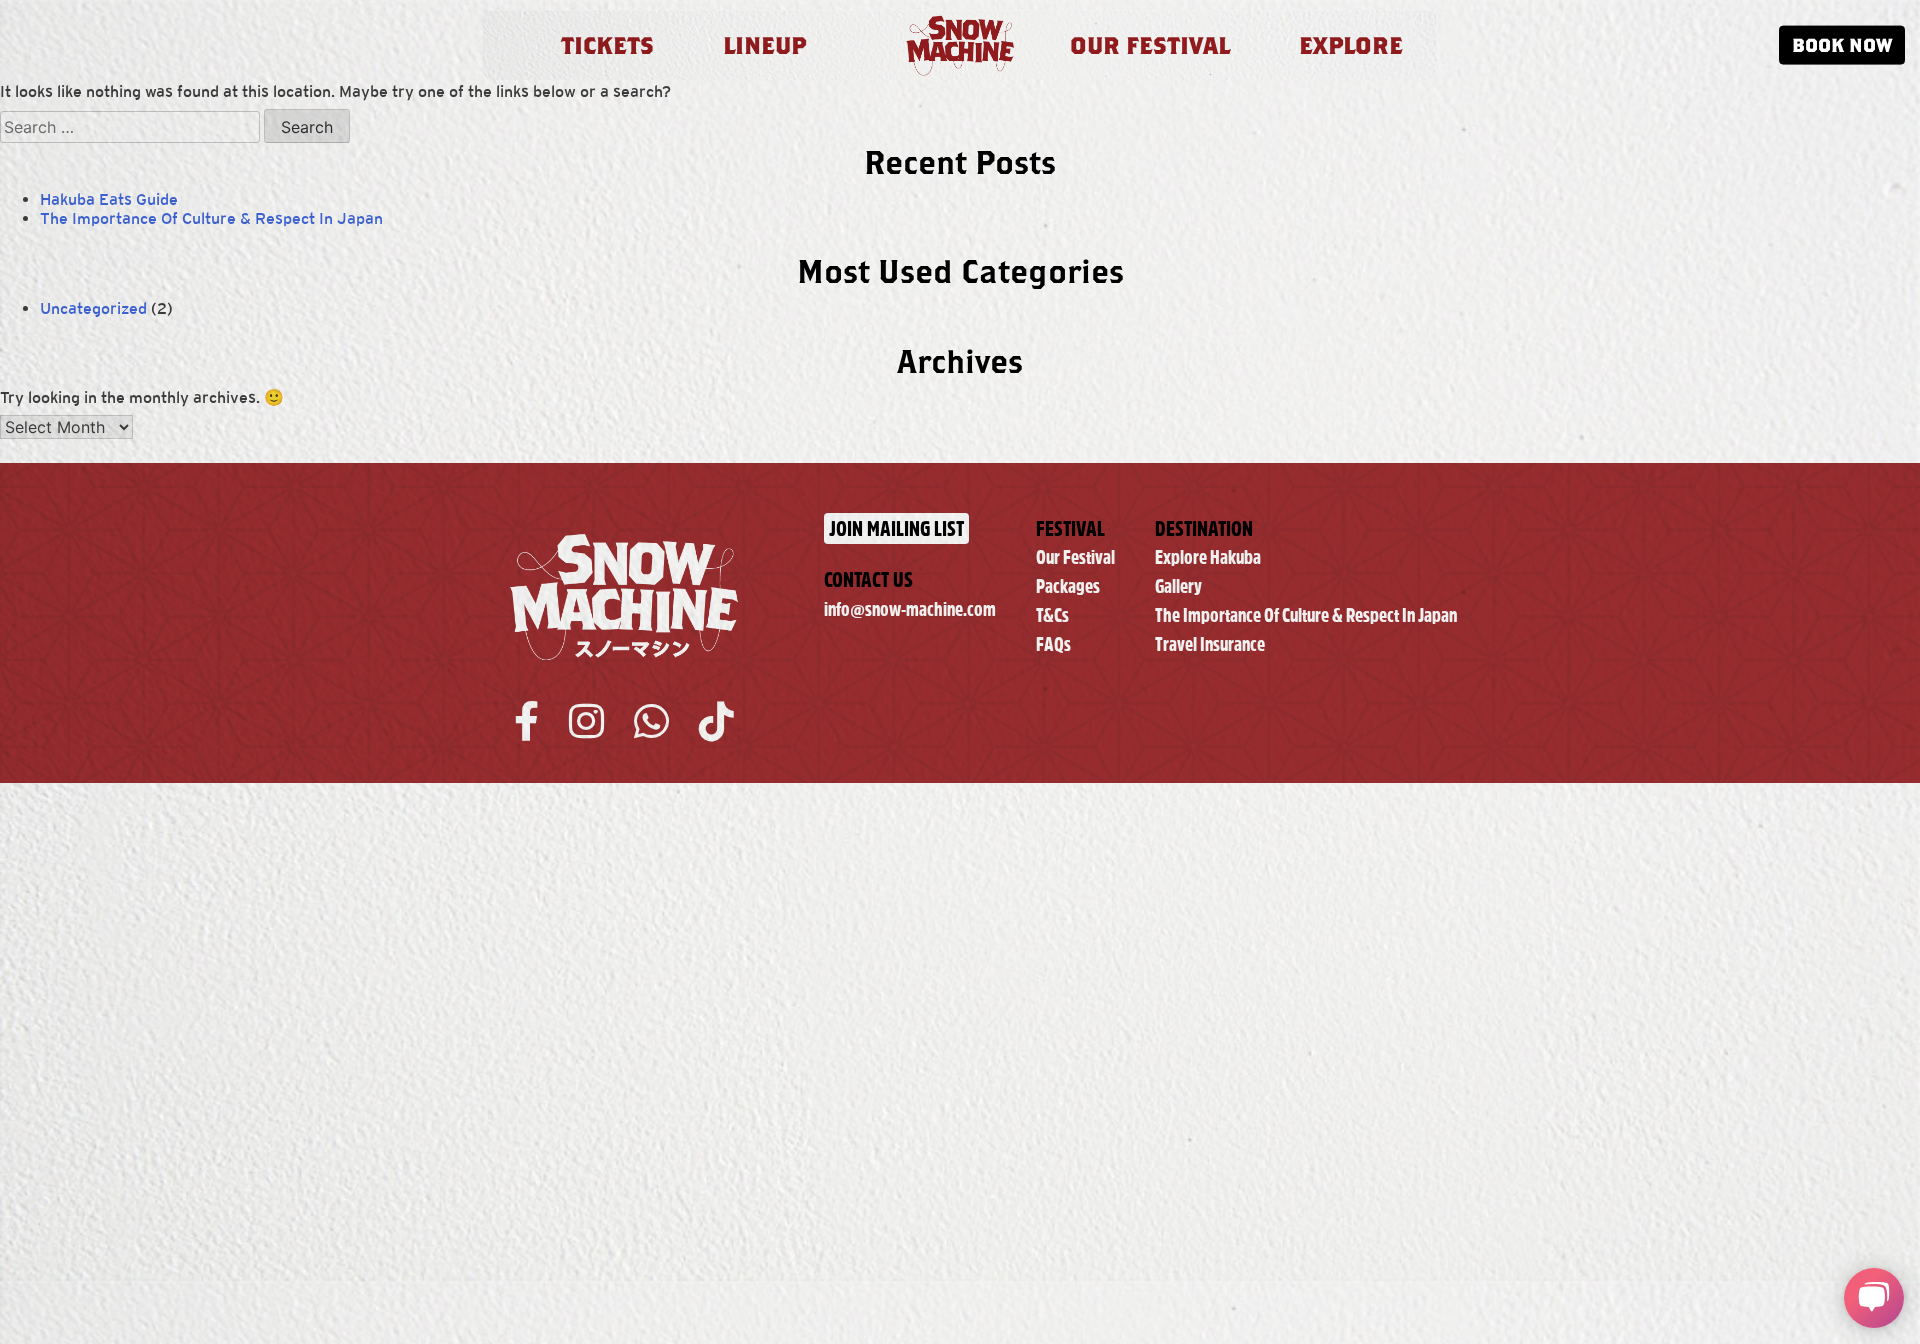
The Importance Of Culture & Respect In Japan (211, 218)
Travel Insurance (1210, 644)
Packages (1068, 586)
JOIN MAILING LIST (896, 528)
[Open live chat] (1874, 1298)
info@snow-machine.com (910, 609)
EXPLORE (1351, 45)
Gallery (1178, 586)
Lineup (764, 45)
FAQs (1053, 644)
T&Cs (1052, 615)
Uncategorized (93, 308)
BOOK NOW (1842, 44)
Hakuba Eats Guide (109, 199)
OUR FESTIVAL (1150, 45)
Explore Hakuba (1208, 557)
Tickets (607, 45)
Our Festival (1075, 557)
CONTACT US (868, 579)
